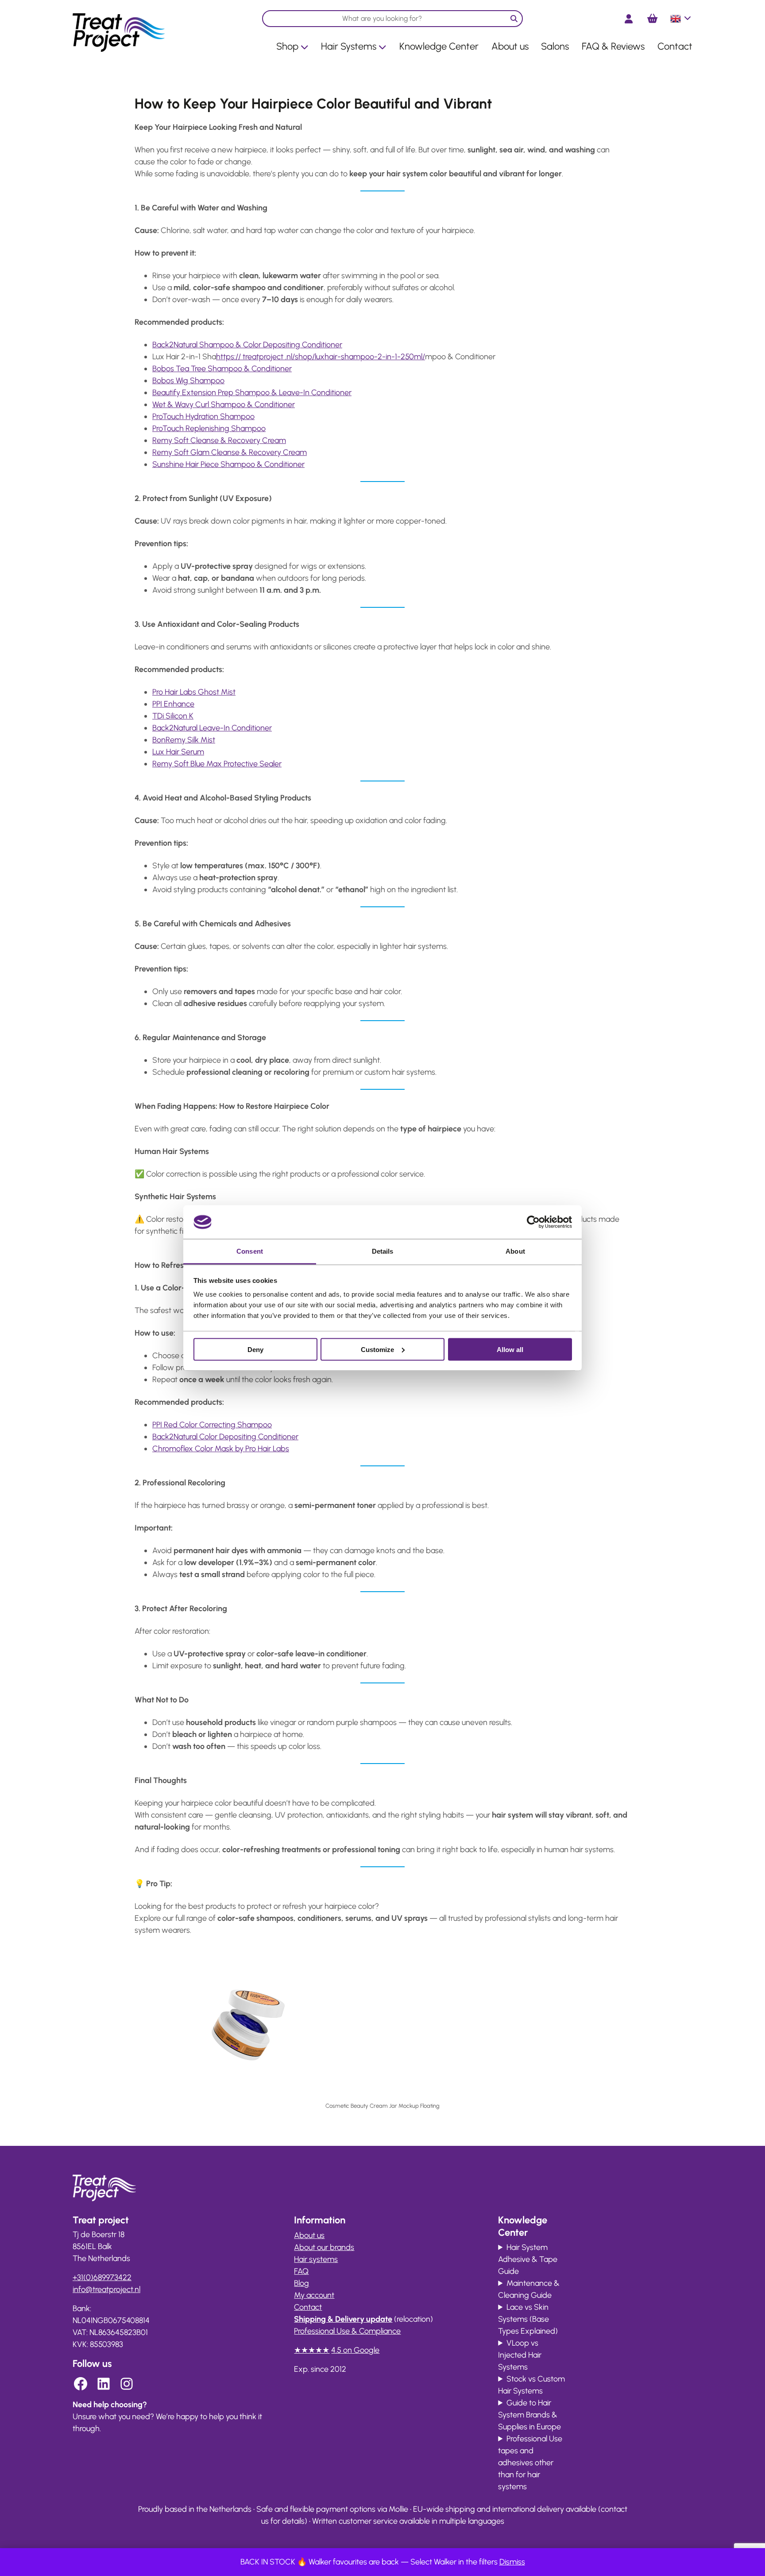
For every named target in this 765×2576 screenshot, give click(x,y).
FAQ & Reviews (613, 46)
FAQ (301, 2271)
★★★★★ (312, 2350)
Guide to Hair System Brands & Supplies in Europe (529, 2415)
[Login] (629, 19)
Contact (675, 46)
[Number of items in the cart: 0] (652, 19)
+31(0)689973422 (102, 2277)
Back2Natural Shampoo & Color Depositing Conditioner (247, 345)
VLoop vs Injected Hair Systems (520, 2355)
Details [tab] (383, 1251)
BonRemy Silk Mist (184, 740)
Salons (555, 46)
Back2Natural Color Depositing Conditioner (225, 1437)
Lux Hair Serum (178, 752)
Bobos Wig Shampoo (188, 381)
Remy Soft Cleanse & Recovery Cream (219, 440)
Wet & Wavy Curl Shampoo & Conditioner (224, 404)
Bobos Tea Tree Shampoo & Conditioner (222, 369)
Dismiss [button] (512, 2562)
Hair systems (316, 2259)
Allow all (510, 1349)
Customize (377, 1349)
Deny (255, 1349)
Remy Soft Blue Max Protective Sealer (217, 764)
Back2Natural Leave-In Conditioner (212, 728)
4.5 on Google (355, 2350)
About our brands (324, 2247)
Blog (301, 2283)
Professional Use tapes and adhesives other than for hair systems (530, 2463)
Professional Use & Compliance (347, 2331)
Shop (287, 46)
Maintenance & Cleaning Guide (529, 2289)
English (681, 22)
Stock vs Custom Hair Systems (531, 2385)
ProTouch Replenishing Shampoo (209, 428)
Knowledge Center (439, 46)
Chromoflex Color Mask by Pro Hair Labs (221, 1449)
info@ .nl (106, 2289)
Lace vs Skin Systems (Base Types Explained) (528, 2319)
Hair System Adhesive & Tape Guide (528, 2259)
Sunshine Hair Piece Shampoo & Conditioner (228, 464)
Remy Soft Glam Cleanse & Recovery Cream (230, 452)
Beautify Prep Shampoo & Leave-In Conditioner (252, 392)
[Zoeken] (514, 19)
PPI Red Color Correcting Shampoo (212, 1425)
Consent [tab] (250, 1251)
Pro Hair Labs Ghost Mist (194, 692)
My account (314, 2295)
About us (510, 46)
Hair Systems (349, 46)
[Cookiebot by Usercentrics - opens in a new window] (533, 1222)
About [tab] (515, 1251)
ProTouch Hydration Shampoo (203, 416)
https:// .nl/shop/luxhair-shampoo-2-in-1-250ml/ (321, 357)
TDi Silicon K (173, 716)
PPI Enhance (173, 704)
